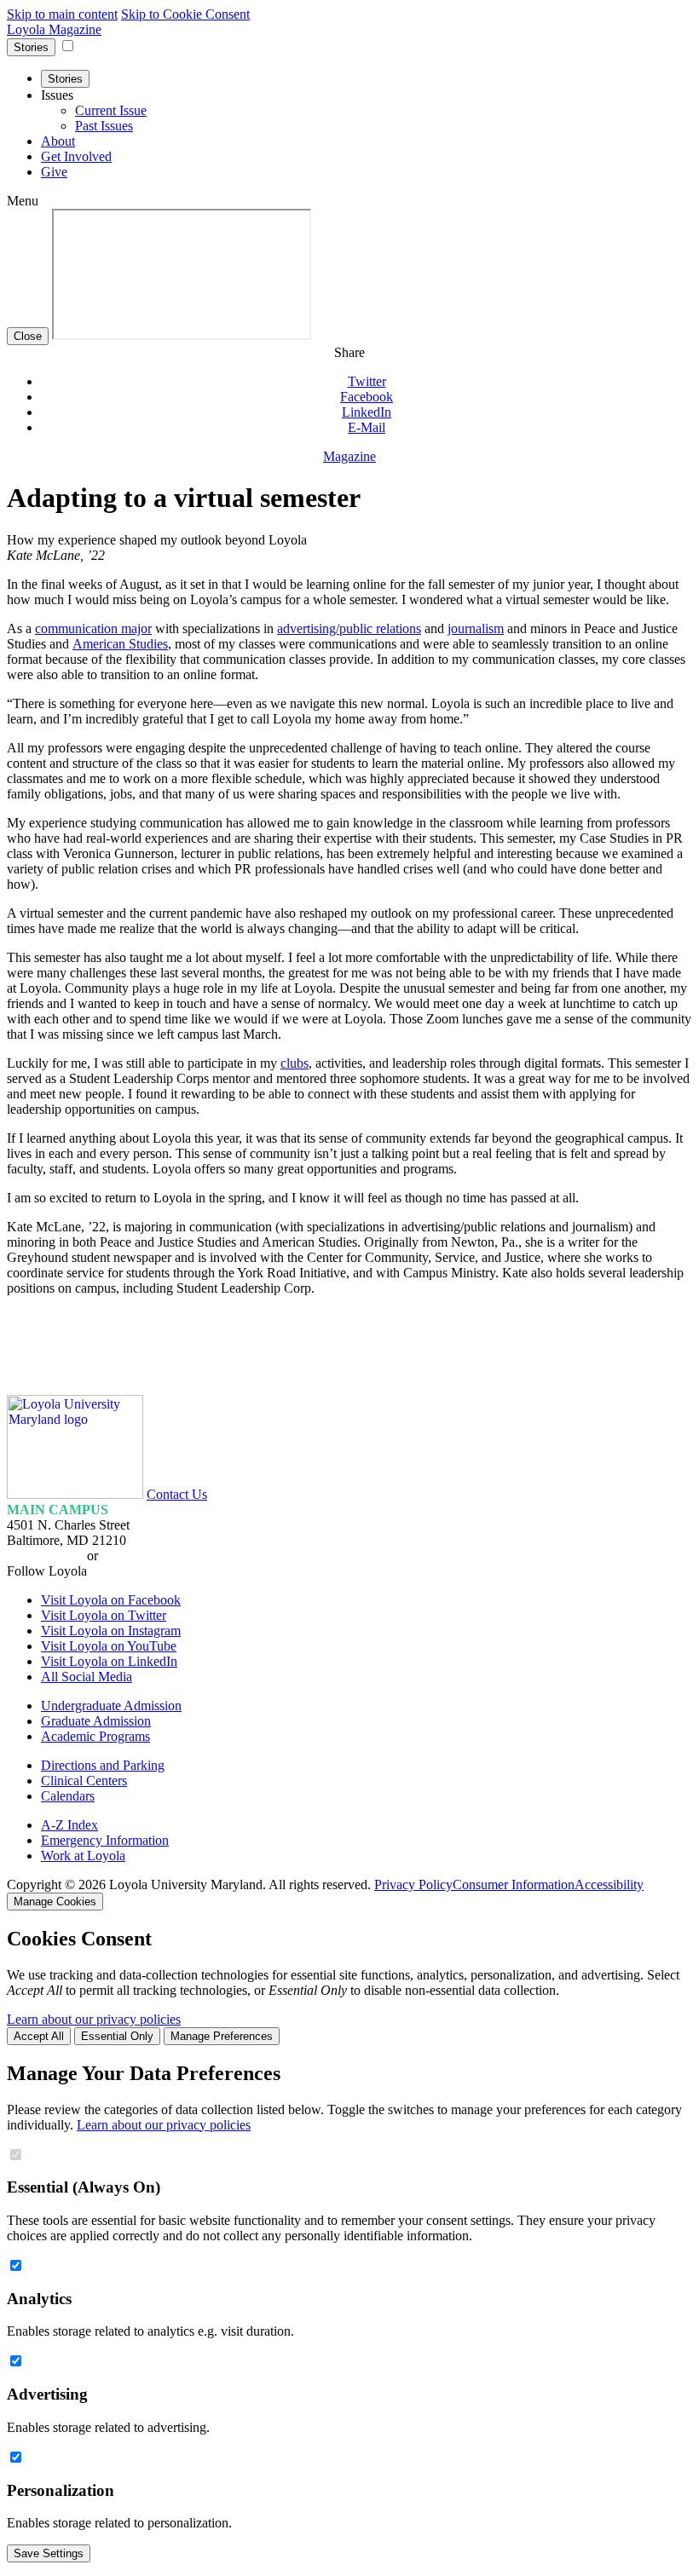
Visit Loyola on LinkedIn (109, 1661)
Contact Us (177, 1494)
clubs (295, 1063)
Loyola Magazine (54, 29)
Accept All (39, 2036)
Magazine (349, 456)
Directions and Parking (103, 1765)
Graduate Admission (96, 1721)
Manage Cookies (55, 1902)
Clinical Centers (84, 1781)
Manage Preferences (222, 2036)
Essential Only (117, 2036)
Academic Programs (95, 1736)
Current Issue (111, 110)
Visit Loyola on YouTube (109, 1646)
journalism (476, 628)
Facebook (367, 397)
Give (54, 172)
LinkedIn (367, 412)
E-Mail (367, 427)
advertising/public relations (349, 628)
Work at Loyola (83, 1856)
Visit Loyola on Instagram (111, 1631)
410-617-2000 (45, 1556)
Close (28, 336)
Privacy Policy (413, 1884)
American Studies (120, 644)
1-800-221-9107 (145, 1556)
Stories (31, 47)
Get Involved (76, 156)
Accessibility (609, 1884)
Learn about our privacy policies (94, 2019)
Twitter (367, 381)
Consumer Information (514, 1884)
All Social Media (87, 1677)
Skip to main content (62, 14)
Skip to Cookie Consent (185, 14)
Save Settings (49, 2553)
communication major (93, 628)
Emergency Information (105, 1840)
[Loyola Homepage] (75, 1494)
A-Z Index (69, 1825)
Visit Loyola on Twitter (104, 1615)
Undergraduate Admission (111, 1706)
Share (349, 352)
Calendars (68, 1796)
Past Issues (104, 126)
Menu (23, 201)
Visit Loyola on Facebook (111, 1600)
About (58, 141)
